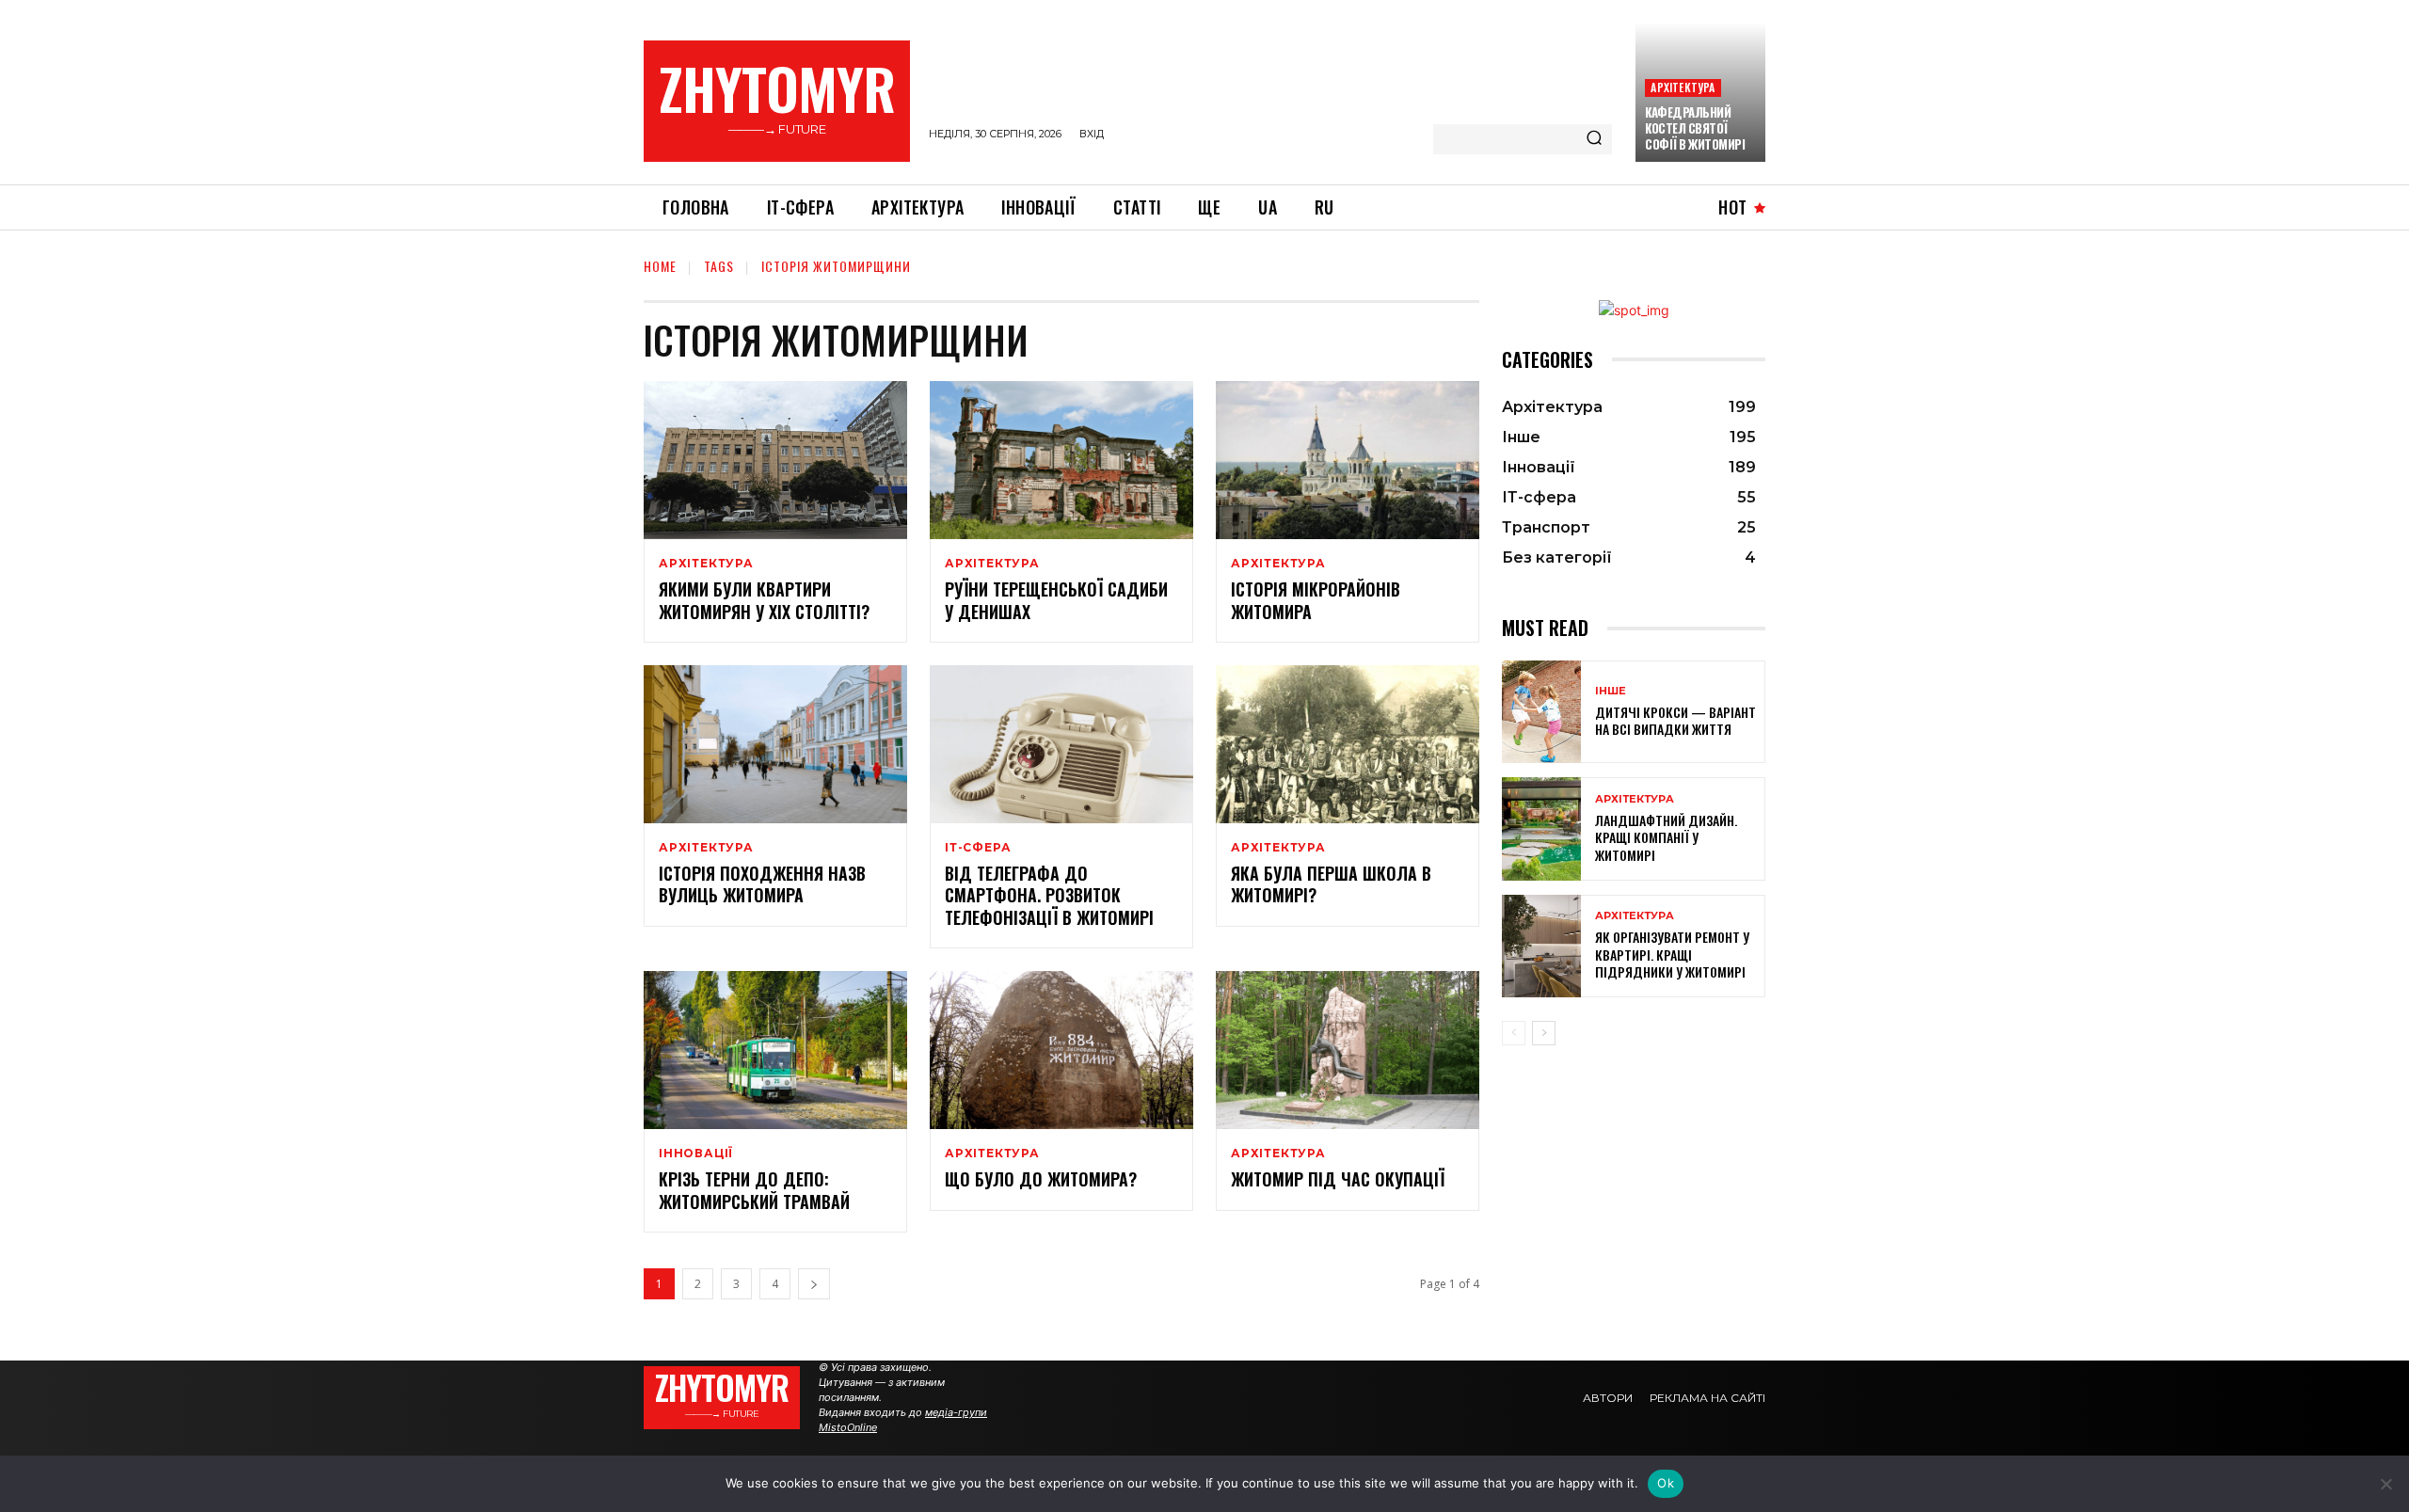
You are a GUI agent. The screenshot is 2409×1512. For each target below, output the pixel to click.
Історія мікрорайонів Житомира (1316, 600)
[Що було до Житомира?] (1061, 1050)
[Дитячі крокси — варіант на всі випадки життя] (1541, 712)
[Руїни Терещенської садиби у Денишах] (1061, 460)
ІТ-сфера (978, 848)
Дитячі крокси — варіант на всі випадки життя (1675, 720)
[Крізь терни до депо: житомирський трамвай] (775, 1050)
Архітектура (1683, 87)
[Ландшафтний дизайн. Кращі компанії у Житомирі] (1541, 828)
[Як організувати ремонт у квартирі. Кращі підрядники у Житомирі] (1541, 946)
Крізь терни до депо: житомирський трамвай (771, 1190)
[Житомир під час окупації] (1348, 1050)
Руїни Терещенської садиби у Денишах (1056, 600)
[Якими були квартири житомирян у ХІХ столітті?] (775, 460)
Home (660, 266)
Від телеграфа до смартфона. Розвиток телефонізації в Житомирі (1049, 895)
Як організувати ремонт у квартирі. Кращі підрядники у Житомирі (1672, 954)
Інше (1611, 691)
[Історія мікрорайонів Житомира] (1348, 460)
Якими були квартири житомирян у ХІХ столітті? (764, 600)
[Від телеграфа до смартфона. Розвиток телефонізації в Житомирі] (1061, 744)
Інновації (696, 1154)
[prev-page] (1514, 1033)
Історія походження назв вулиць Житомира (762, 884)
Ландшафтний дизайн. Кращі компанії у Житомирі (1666, 837)
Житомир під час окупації (1338, 1179)
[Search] (1594, 139)
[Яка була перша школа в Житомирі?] (1348, 744)
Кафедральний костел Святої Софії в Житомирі (1695, 128)
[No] (2385, 1484)
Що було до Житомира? (1041, 1179)
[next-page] (814, 1284)
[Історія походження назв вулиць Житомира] (775, 744)
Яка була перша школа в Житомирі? (1331, 884)
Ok (1666, 1483)
